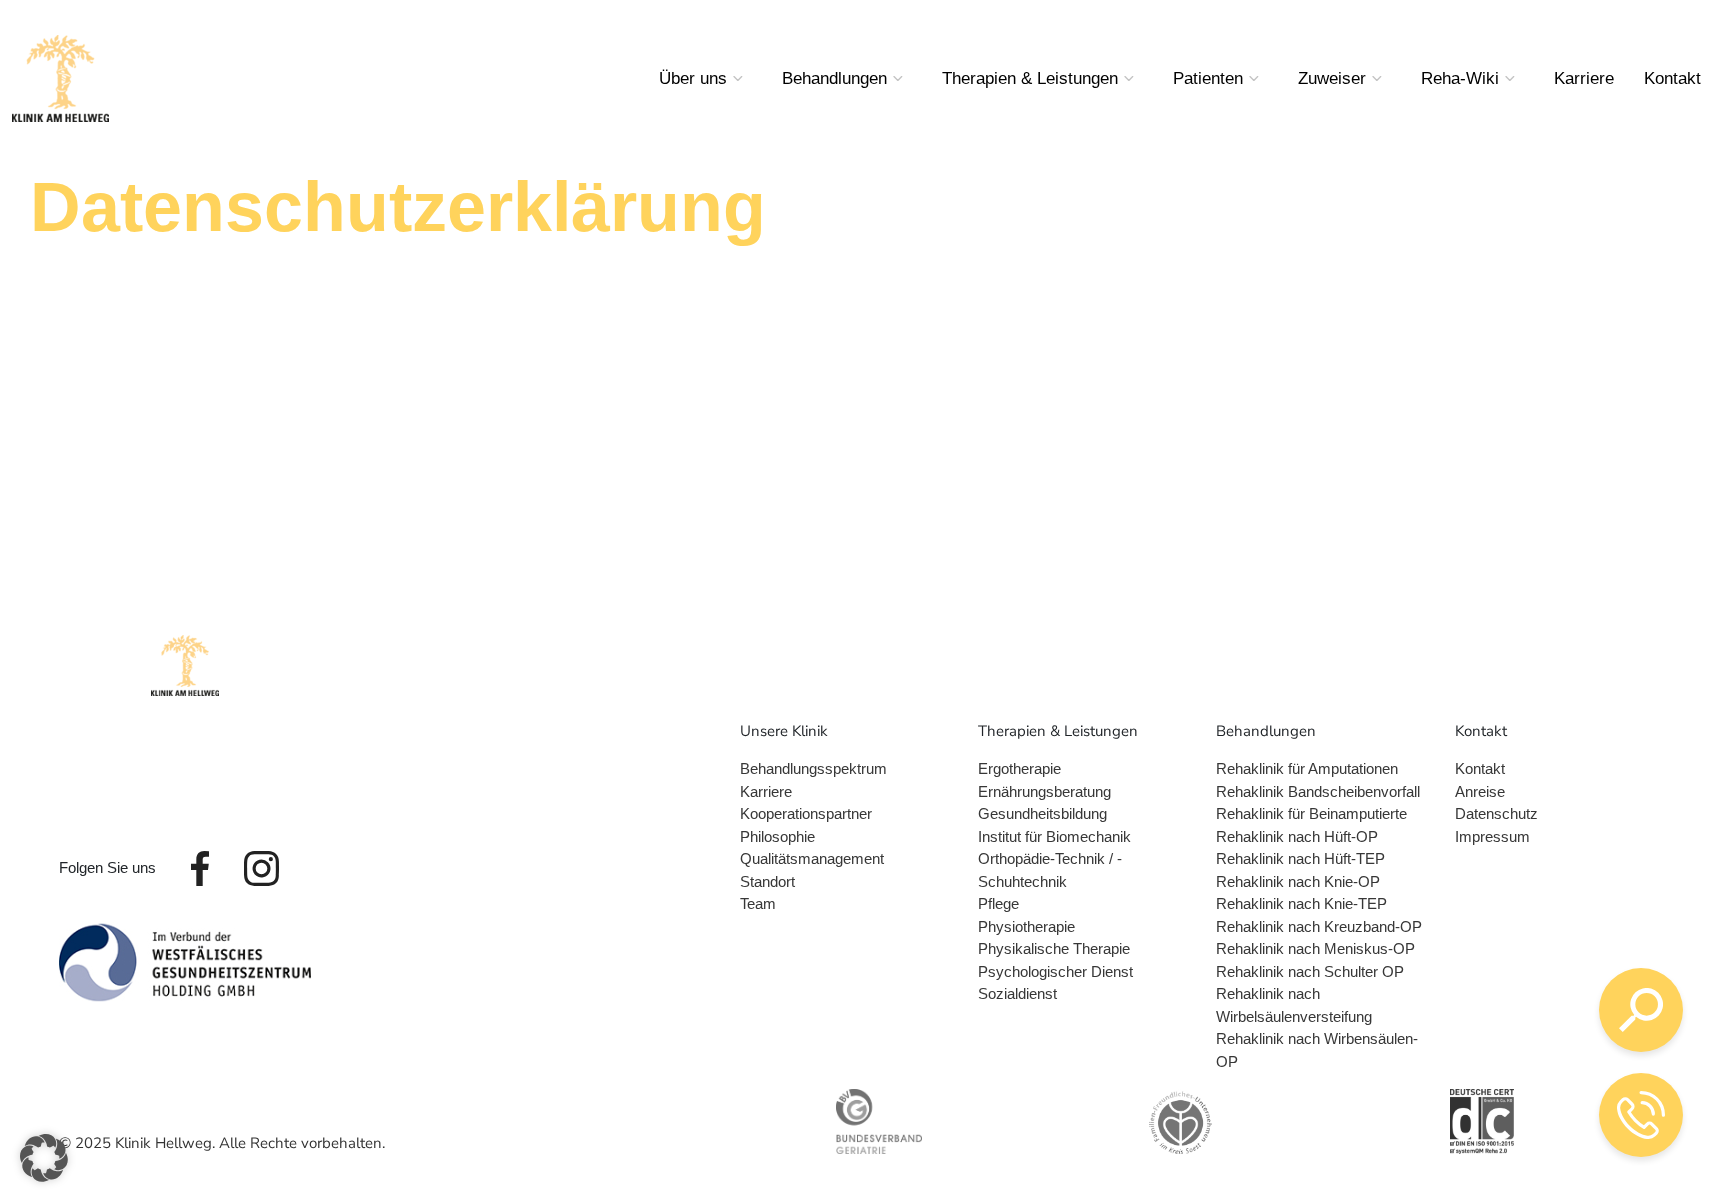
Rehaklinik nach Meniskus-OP (1315, 948)
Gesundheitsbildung (1042, 813)
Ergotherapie (1019, 768)
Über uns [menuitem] (693, 78)
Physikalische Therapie (1054, 948)
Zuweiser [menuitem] (1332, 78)
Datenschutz (1496, 813)
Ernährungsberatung (1044, 791)
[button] (44, 1158)
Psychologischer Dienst (1055, 971)
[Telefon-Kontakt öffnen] (1641, 1115)
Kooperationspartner (806, 813)
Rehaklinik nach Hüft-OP (1297, 836)
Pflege (998, 903)
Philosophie (777, 836)
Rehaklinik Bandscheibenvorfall (1318, 791)
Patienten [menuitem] (1208, 78)
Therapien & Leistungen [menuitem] (1030, 78)
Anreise (1480, 791)
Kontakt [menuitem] (1672, 78)
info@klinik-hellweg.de (1514, 1077)
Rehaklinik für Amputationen (1307, 768)
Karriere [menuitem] (1584, 78)
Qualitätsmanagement (812, 858)
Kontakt (1480, 768)
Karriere (766, 791)
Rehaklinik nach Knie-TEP (1301, 903)
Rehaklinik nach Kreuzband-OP (1319, 926)
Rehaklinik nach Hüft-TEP (1300, 858)
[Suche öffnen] (1641, 1010)
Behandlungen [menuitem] (834, 78)
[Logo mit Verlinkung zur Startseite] (60, 78)
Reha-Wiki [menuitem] (1460, 78)
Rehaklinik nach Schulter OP (1310, 971)
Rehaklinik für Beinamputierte (1311, 813)
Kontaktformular (1503, 1131)
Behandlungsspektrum (813, 768)
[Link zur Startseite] (185, 664)
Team (758, 903)
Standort (767, 881)
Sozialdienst (1017, 993)
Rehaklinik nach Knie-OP (1298, 881)
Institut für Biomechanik (1054, 836)
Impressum (1492, 836)
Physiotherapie (1026, 926)
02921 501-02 (1482, 1020)
